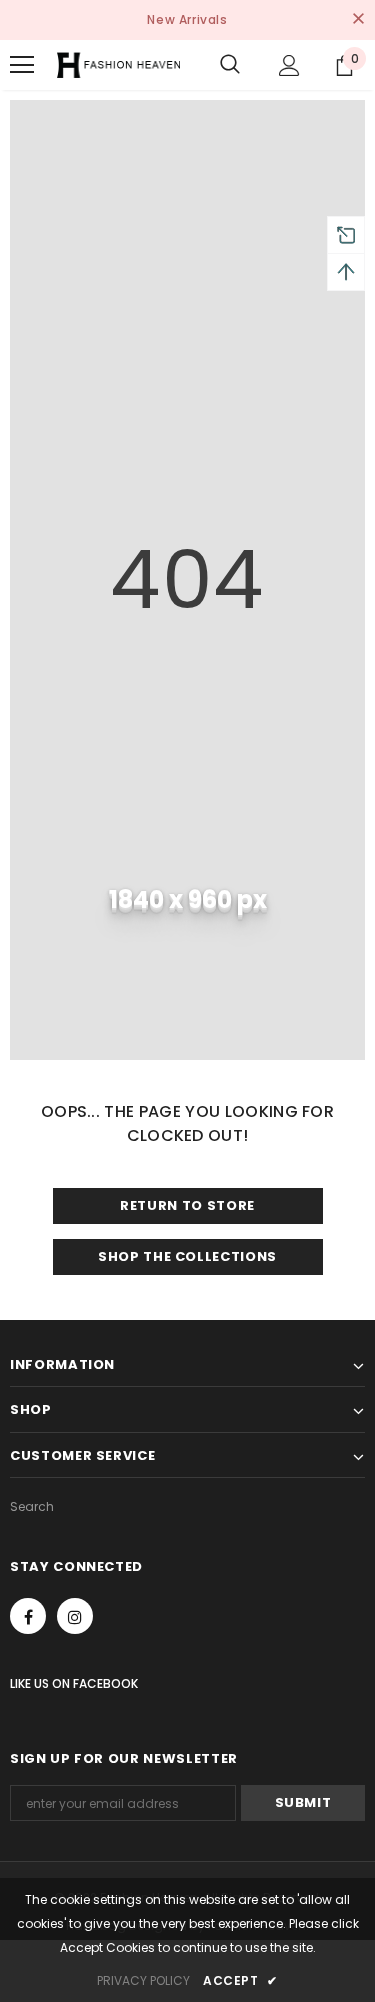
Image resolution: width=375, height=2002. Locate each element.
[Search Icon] (230, 65)
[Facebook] (28, 1616)
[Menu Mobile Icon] (22, 65)
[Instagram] (75, 1616)
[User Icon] (289, 65)
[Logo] (118, 64)
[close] (358, 20)
